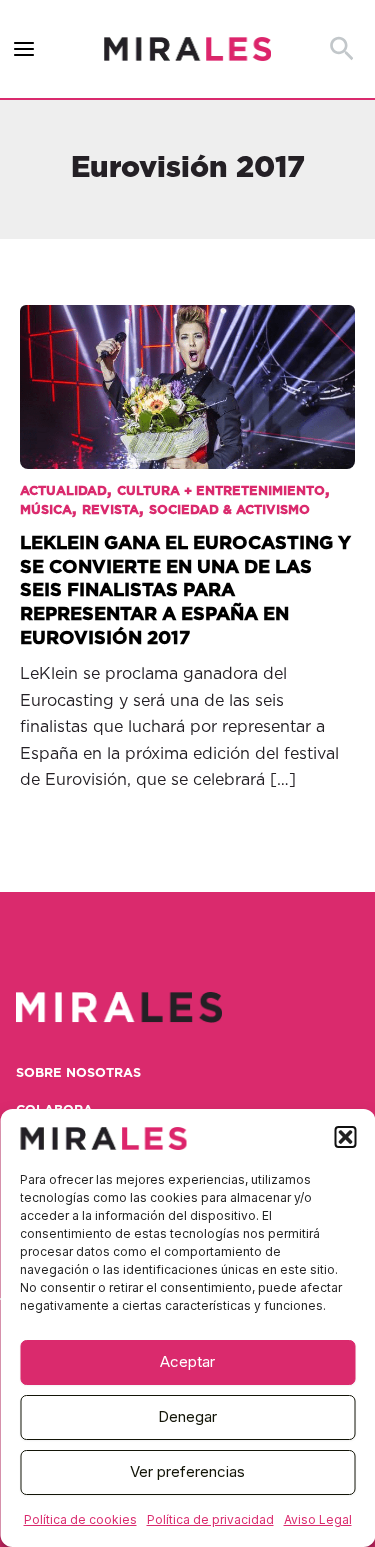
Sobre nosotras (78, 1073)
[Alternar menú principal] (24, 49)
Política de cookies (80, 1519)
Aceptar (187, 1361)
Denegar (187, 1416)
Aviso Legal (318, 1519)
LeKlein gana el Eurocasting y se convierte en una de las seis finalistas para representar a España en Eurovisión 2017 (185, 591)
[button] (345, 1137)
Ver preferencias (187, 1471)
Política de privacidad (210, 1519)
